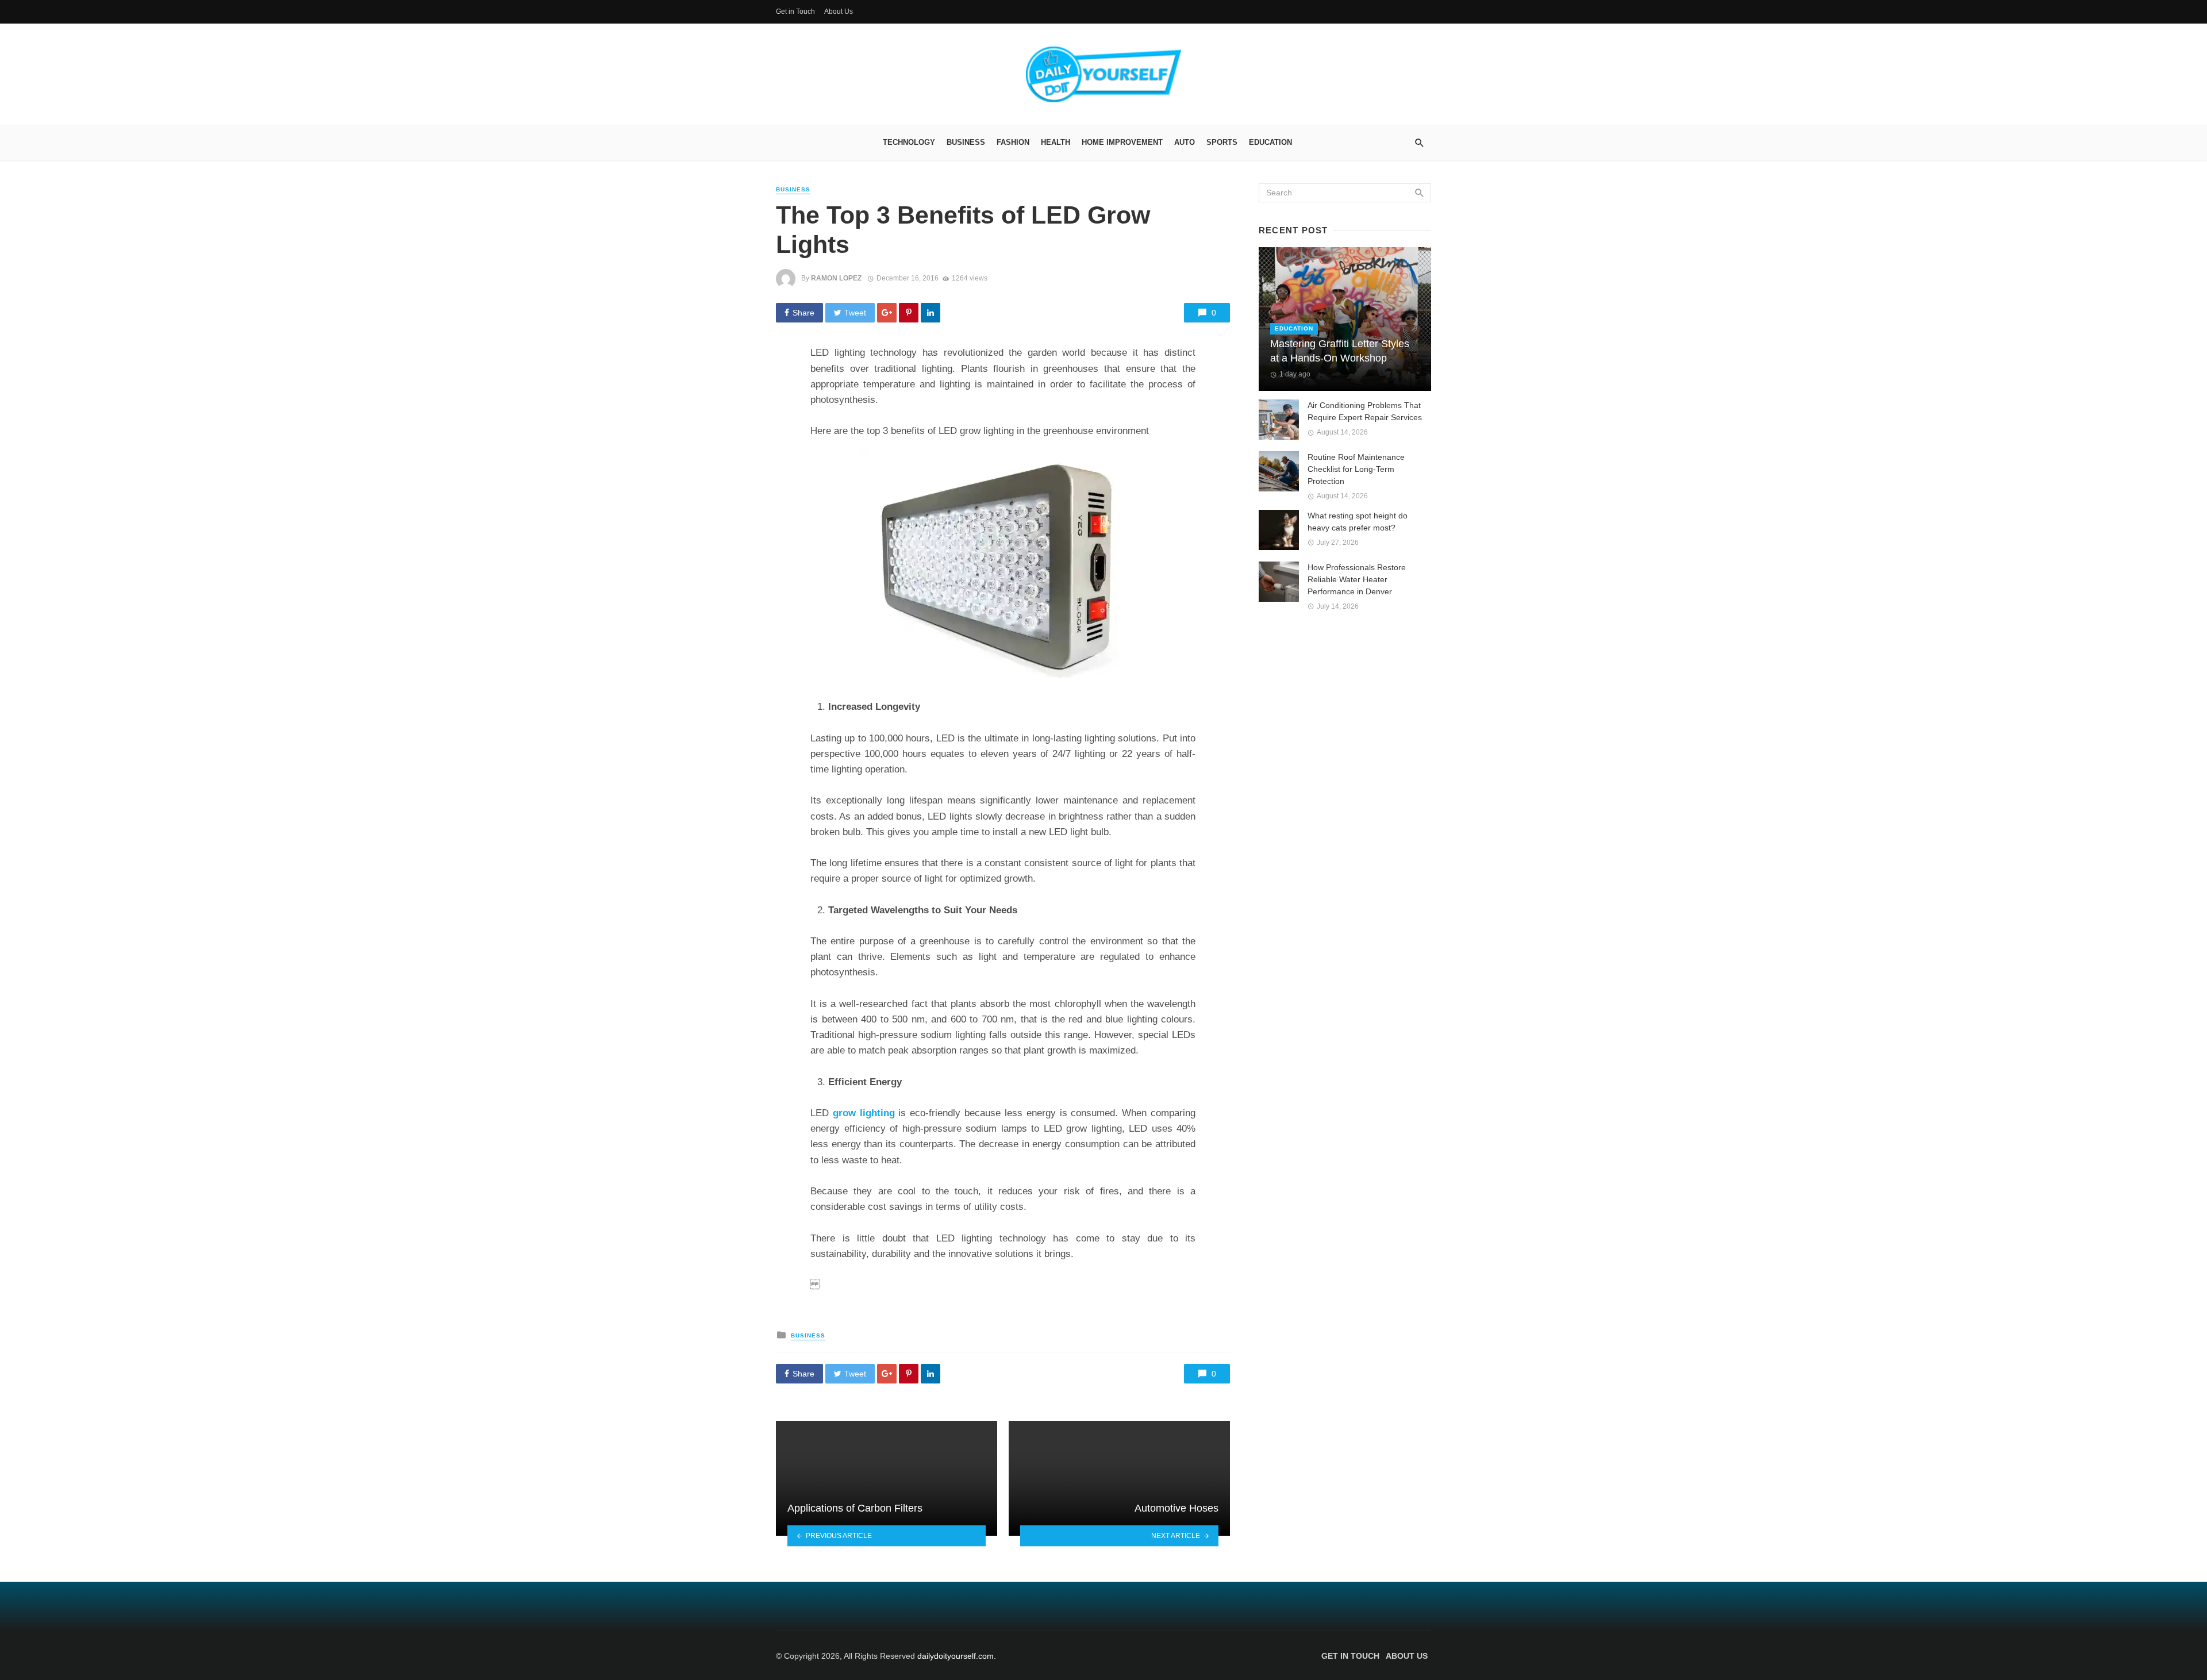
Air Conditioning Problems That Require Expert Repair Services (1365, 411)
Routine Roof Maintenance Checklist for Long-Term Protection (1356, 469)
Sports (1222, 142)
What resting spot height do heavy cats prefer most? (1358, 522)
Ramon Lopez (836, 278)
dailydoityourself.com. (957, 1656)
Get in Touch (795, 11)
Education (1270, 142)
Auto (1185, 142)
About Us (839, 11)
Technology (909, 142)
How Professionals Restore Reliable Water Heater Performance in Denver (1357, 579)
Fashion (1013, 142)
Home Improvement (1122, 142)
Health (1056, 142)
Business (966, 142)
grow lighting (864, 1113)
